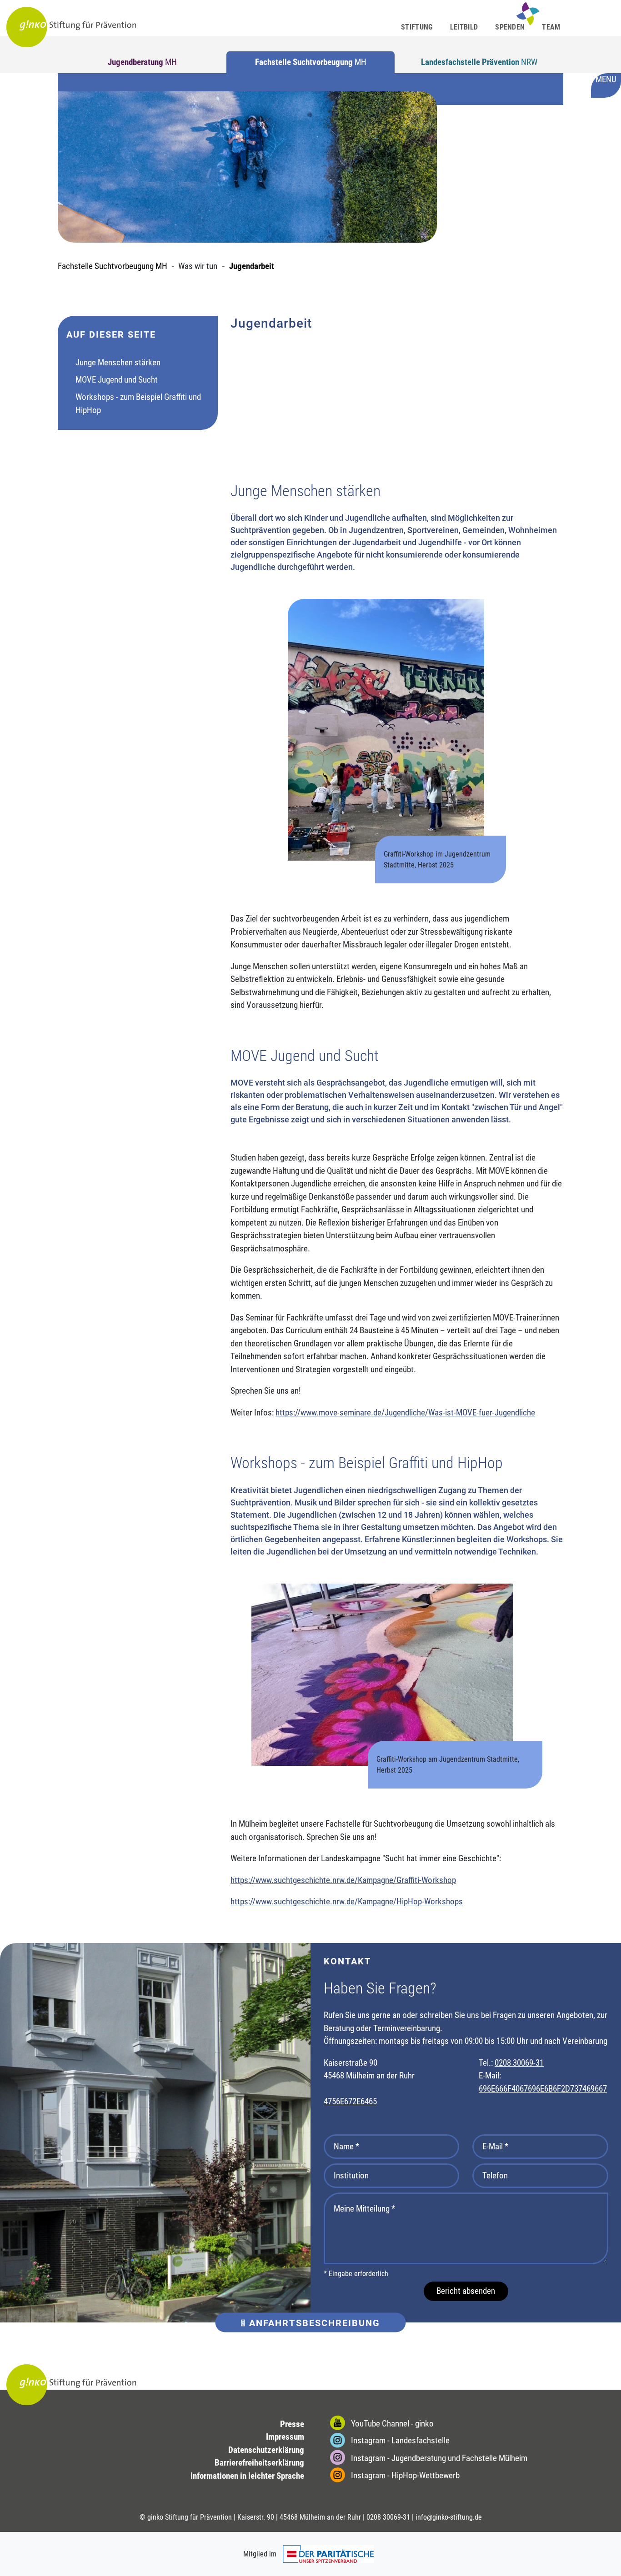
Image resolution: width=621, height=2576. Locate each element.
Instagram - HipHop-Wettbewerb (404, 2475)
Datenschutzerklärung (266, 2450)
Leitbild (464, 27)
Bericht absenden (466, 2291)
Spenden (510, 27)
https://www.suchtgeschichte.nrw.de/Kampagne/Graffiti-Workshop (343, 1880)
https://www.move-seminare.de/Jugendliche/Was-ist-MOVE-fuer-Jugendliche (405, 1413)
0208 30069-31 (519, 2063)
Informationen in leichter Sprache (247, 2476)
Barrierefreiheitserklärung (259, 2463)
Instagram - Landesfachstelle (399, 2440)
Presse (292, 2424)
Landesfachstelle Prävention (479, 62)
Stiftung (417, 27)
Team (551, 27)
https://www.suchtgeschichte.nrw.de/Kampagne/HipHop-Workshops (347, 1901)
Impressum (285, 2437)
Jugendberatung (142, 62)
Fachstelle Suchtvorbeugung (311, 62)
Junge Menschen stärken (118, 362)
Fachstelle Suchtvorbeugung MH (113, 266)
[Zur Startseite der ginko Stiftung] (71, 27)
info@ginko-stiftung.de (449, 2517)
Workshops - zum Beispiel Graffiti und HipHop (138, 404)
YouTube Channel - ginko (391, 2424)
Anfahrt (313, 2322)
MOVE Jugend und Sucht (117, 380)
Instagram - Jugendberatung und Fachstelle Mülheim (438, 2458)
